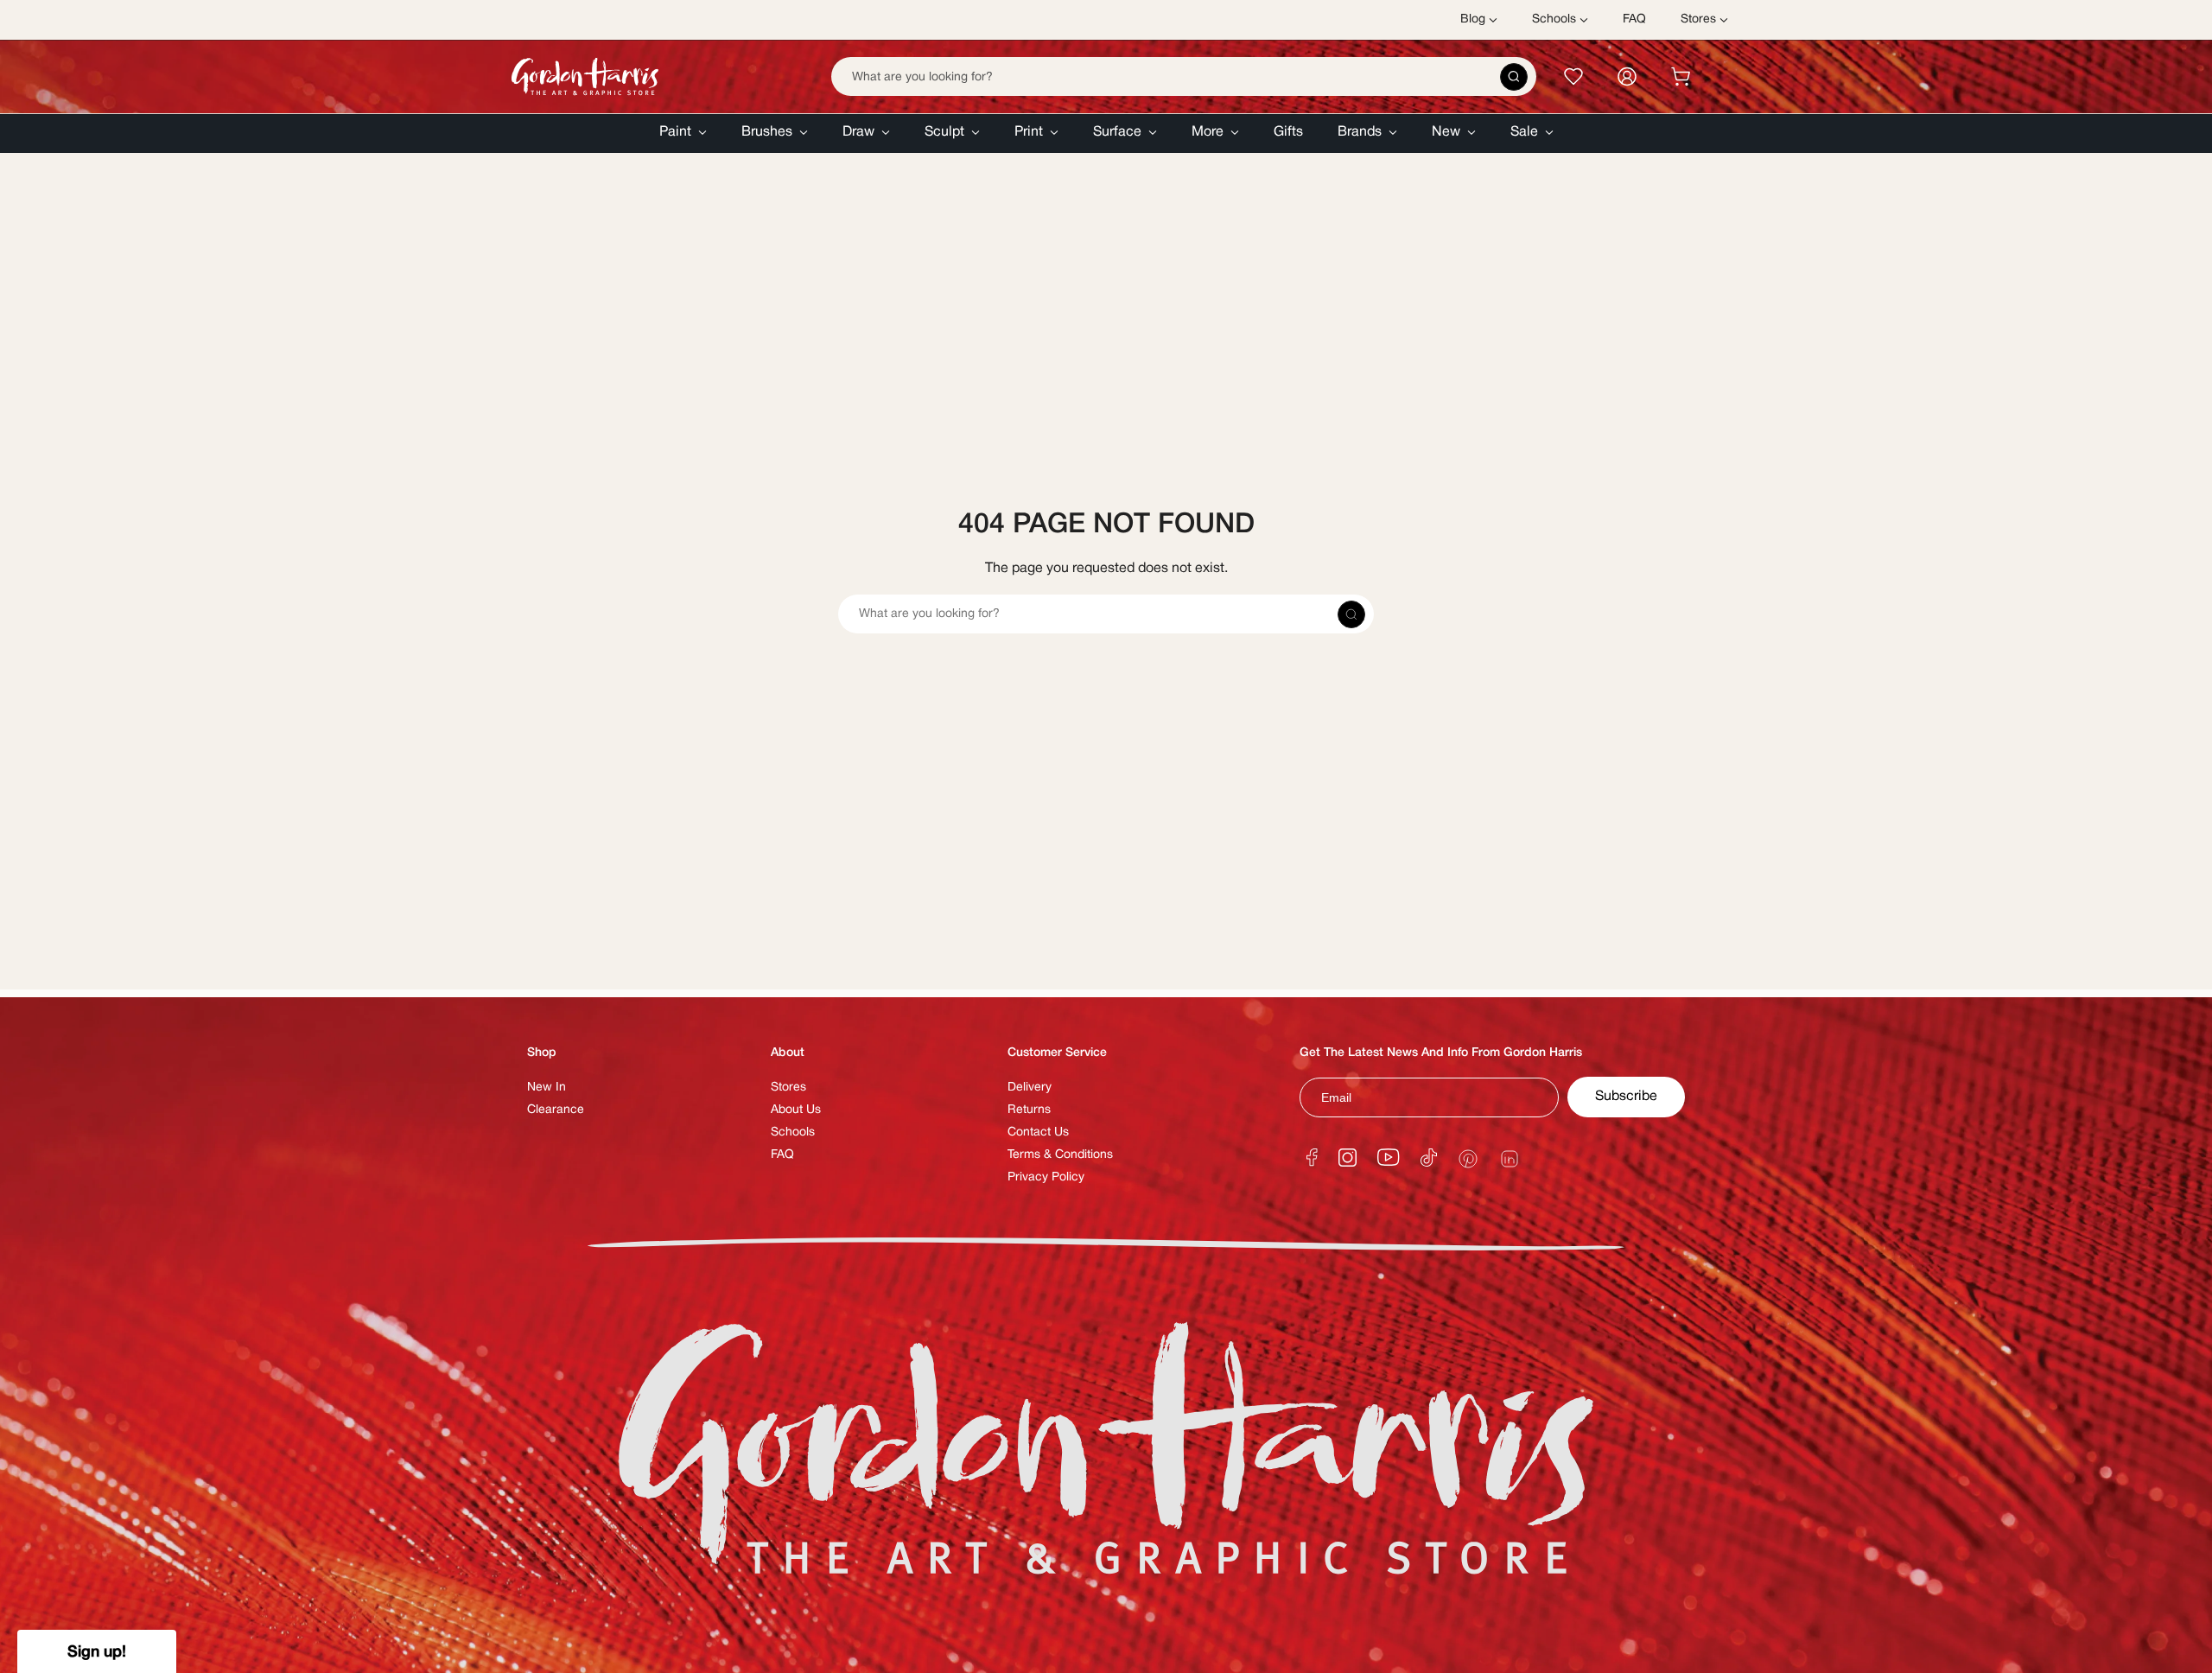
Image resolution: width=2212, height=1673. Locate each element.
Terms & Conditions (1060, 1155)
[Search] (1514, 77)
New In (547, 1088)
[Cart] (1681, 76)
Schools (793, 1132)
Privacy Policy (1046, 1177)
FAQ (782, 1155)
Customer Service (1057, 1053)
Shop (542, 1053)
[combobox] (1184, 76)
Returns (1029, 1110)
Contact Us (1038, 1132)
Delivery (1030, 1088)
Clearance (556, 1110)
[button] (683, 134)
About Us (796, 1110)
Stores (788, 1088)
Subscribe (1626, 1097)
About (788, 1053)
